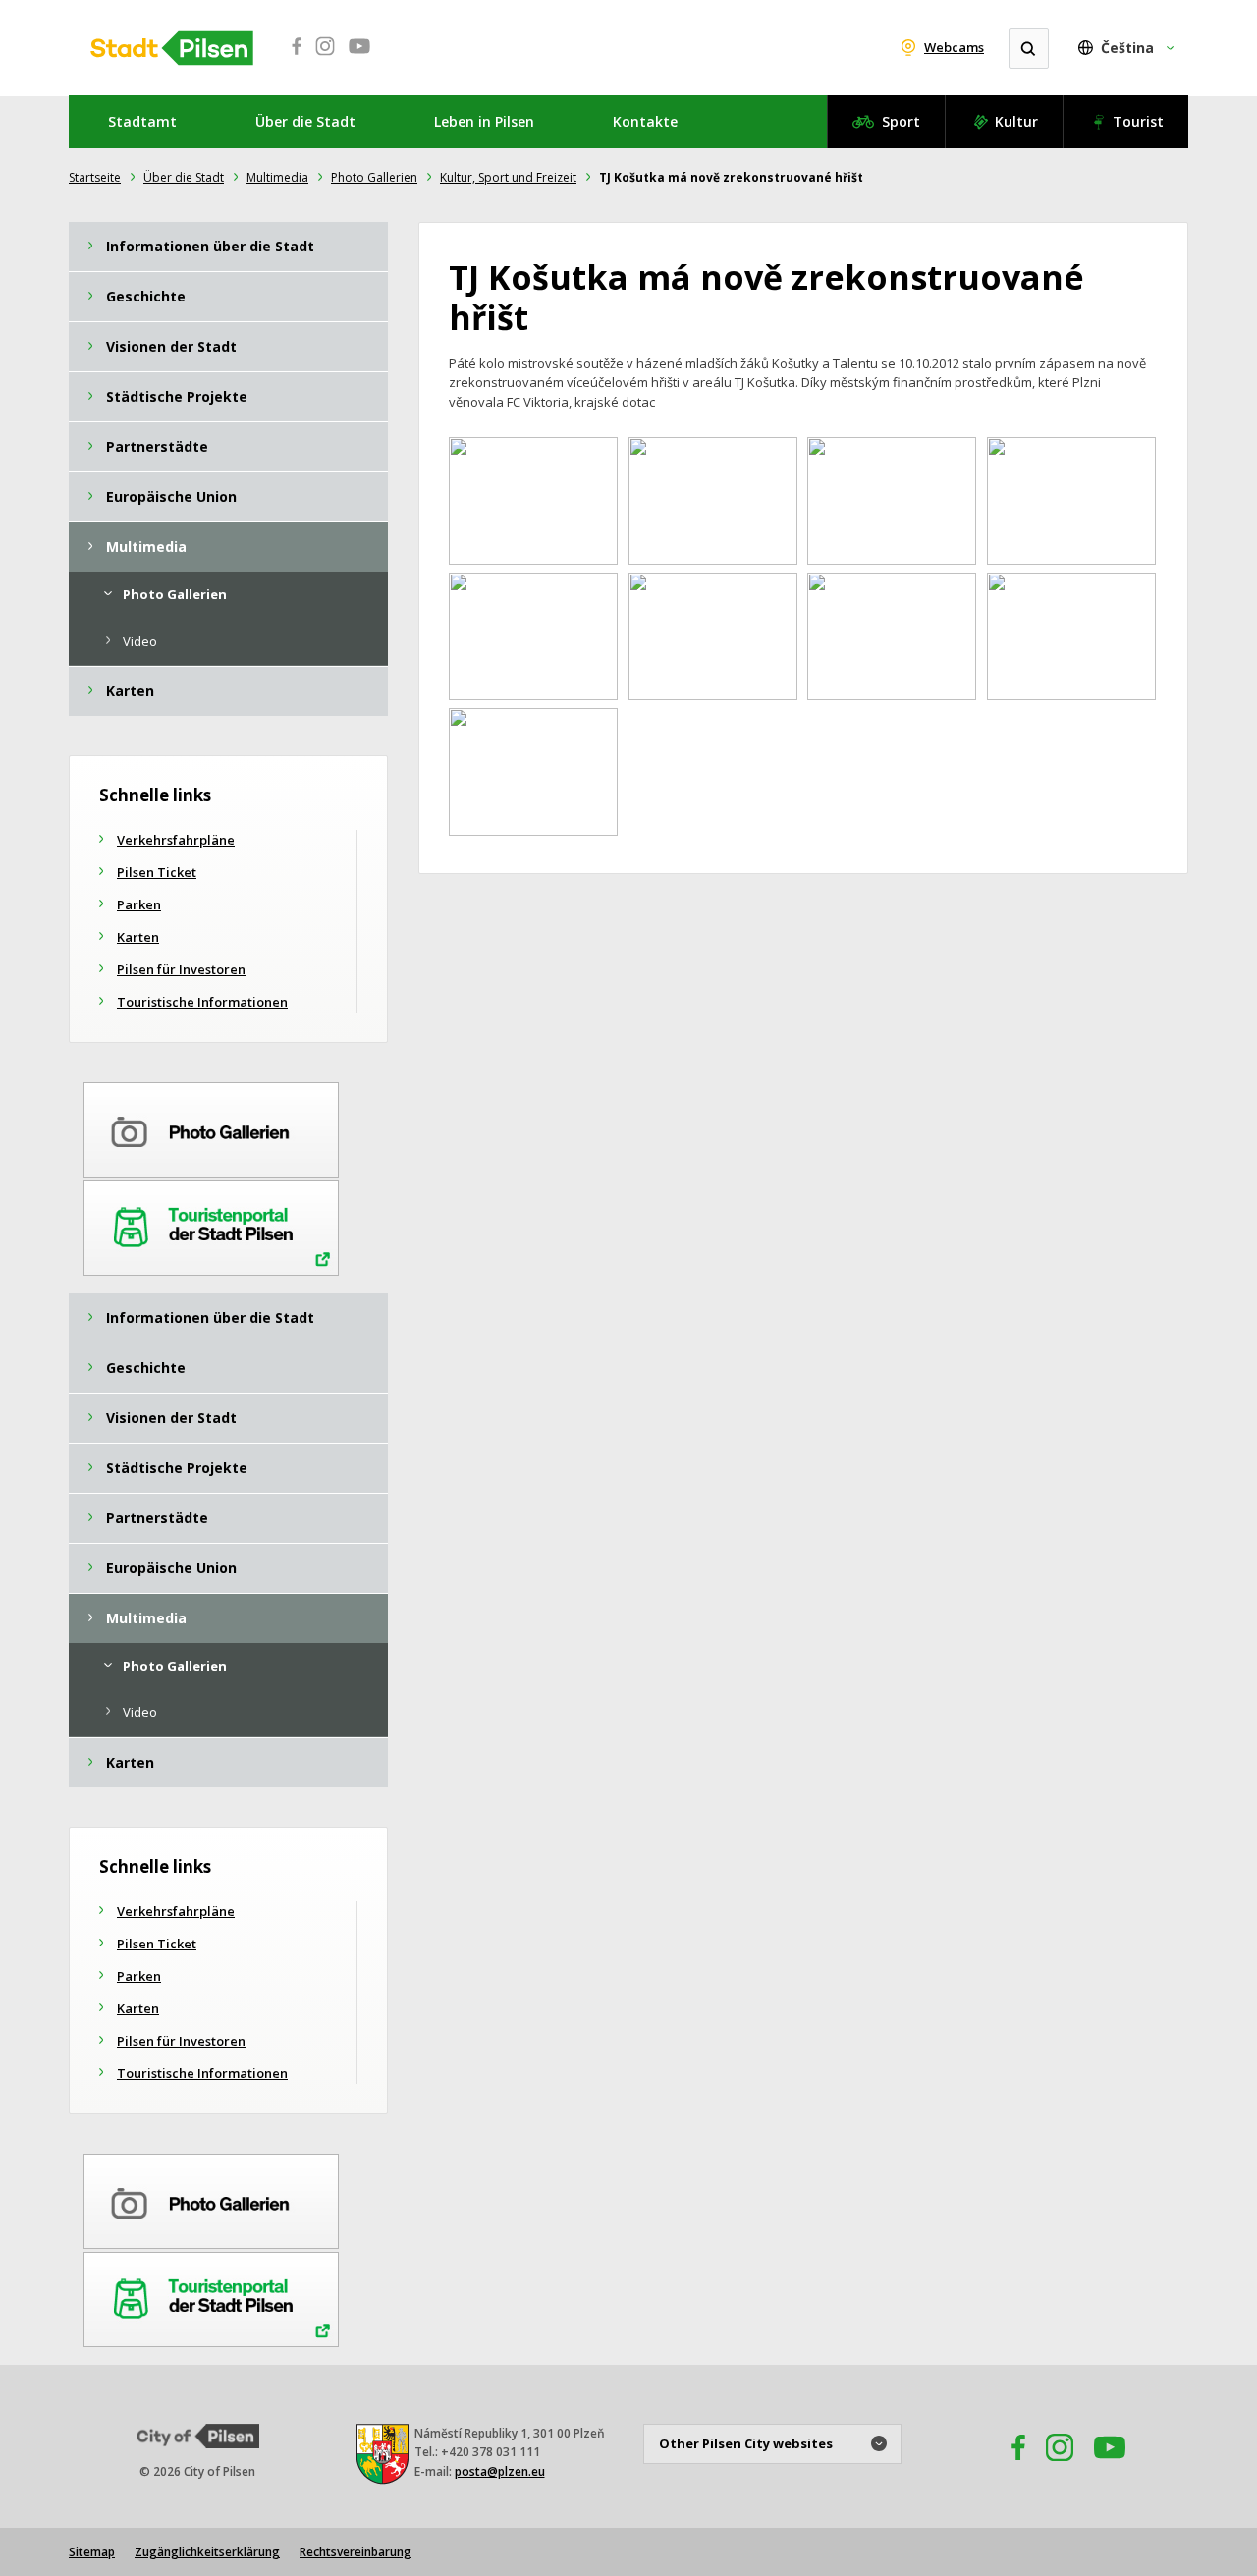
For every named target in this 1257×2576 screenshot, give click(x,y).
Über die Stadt (305, 121)
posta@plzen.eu (500, 2471)
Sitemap (92, 2552)
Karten (138, 937)
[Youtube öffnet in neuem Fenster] (359, 57)
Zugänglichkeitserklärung (207, 2552)
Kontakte (645, 121)
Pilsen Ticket (157, 872)
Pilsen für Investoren (181, 969)
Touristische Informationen (202, 1002)
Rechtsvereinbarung (355, 2552)
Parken (139, 904)
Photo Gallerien (374, 177)
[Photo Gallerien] (211, 1126)
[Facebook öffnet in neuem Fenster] (291, 57)
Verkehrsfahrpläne (176, 840)
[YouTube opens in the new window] (1110, 2466)
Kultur (1016, 121)
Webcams (954, 47)
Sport (901, 121)
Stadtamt (142, 121)
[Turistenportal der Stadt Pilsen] (211, 1225)
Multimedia (277, 177)
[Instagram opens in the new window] (1060, 2466)
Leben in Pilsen (484, 121)
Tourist (1138, 121)
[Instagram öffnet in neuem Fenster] (325, 57)
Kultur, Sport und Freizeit (508, 177)
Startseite (95, 177)
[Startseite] (172, 48)
